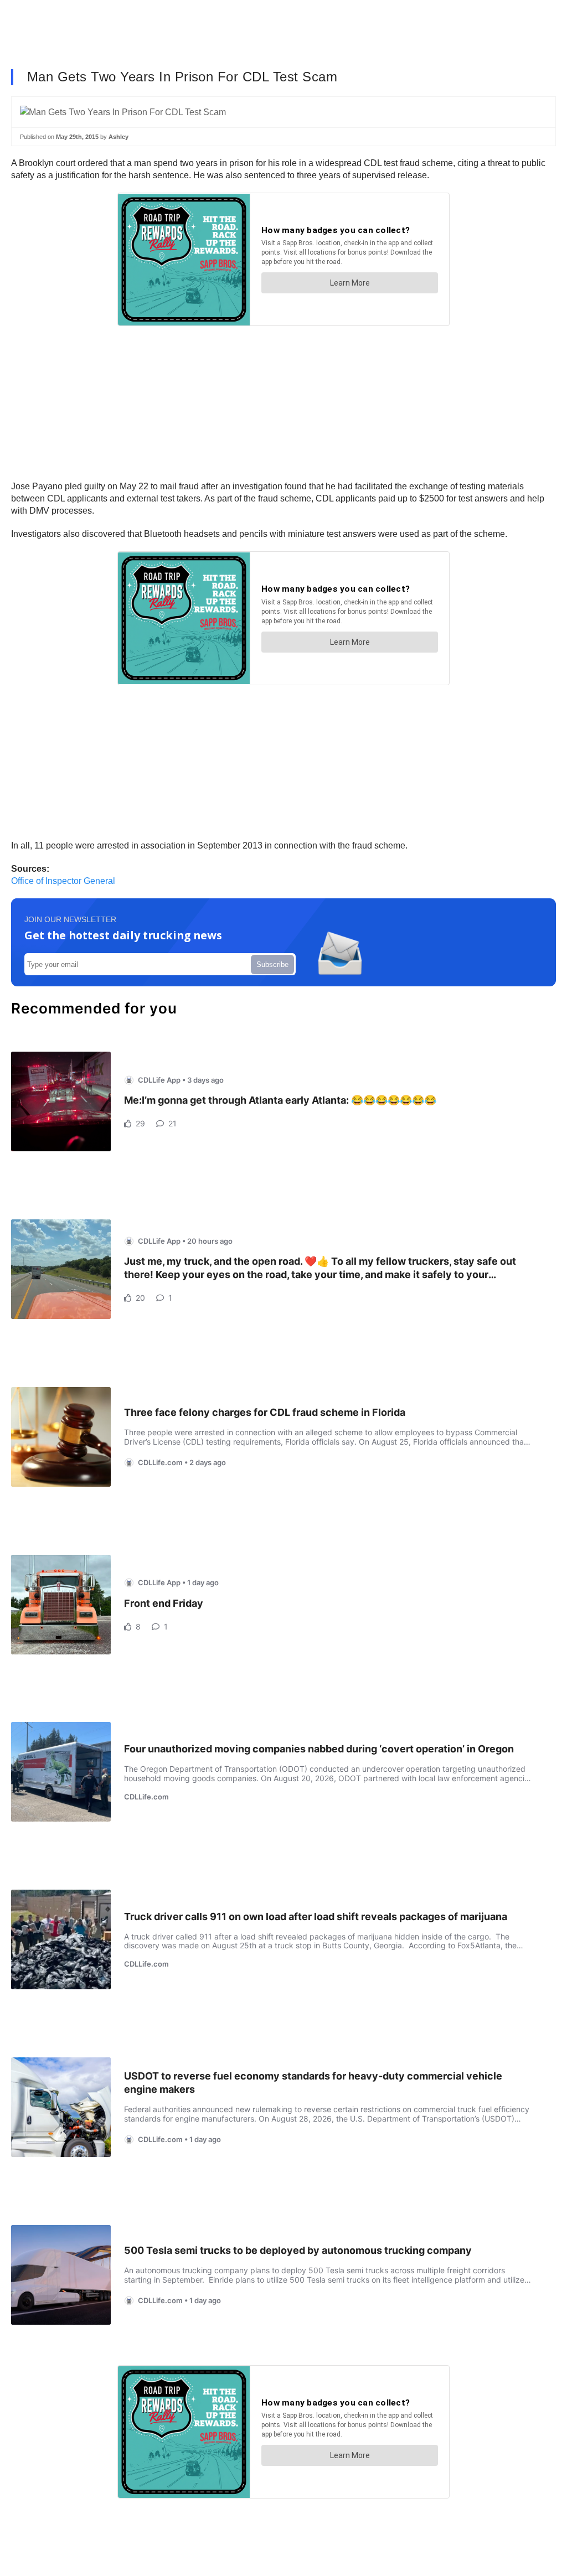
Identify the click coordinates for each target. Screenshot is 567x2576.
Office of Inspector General (63, 881)
